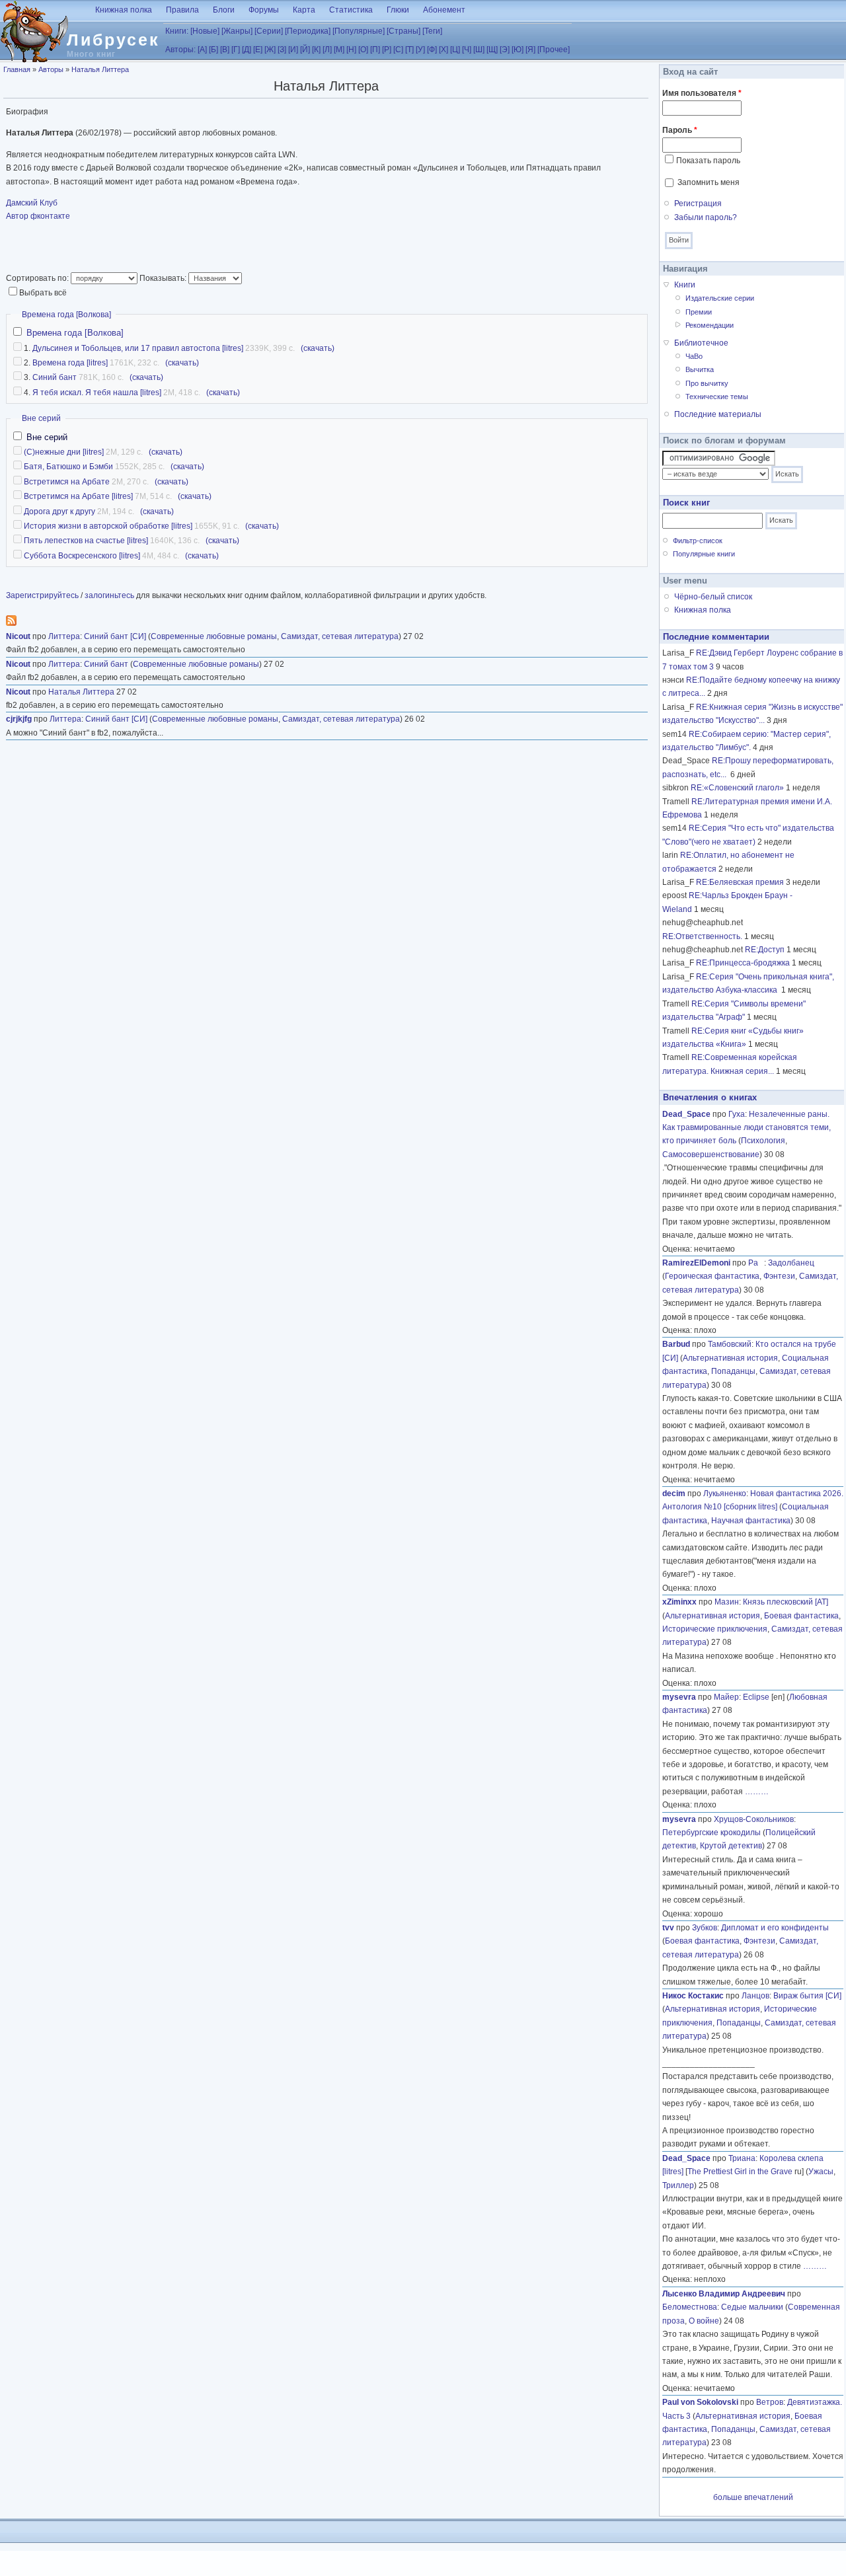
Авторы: (180, 50)
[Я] (530, 50)
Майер (726, 1697)
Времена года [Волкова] (66, 315)
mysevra (679, 1697)
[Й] (305, 50)
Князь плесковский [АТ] (786, 1602)
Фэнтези (779, 1276)
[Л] (327, 50)
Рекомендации (710, 325)
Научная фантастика (751, 1521)
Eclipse (756, 1697)
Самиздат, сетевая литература (340, 636)
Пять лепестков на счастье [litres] (86, 541)
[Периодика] (308, 31)
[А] (202, 50)
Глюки (398, 10)
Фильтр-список (698, 541)
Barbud (676, 1344)
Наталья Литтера (100, 69)
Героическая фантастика (712, 1276)
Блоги (224, 10)
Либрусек (113, 40)
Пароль (680, 130)
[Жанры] (237, 31)
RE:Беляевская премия (740, 882)
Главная (17, 69)
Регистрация (698, 204)
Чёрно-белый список (713, 597)
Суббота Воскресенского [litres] (82, 556)
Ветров (770, 2402)
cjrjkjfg (19, 719)
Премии (699, 312)
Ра (756, 1263)
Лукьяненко (725, 1494)
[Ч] (467, 50)
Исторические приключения (715, 1629)
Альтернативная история (730, 1358)
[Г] (236, 50)
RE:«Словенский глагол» (737, 788)
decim (674, 1494)
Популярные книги (704, 554)
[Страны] (404, 31)
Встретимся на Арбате (67, 482)
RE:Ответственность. (702, 936)
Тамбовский (730, 1344)
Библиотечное (701, 343)
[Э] (505, 50)
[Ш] (479, 50)
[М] (339, 50)
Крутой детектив (731, 1846)
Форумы (264, 10)
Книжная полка (124, 10)
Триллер (678, 2185)
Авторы (51, 69)
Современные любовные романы (214, 636)
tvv (668, 1928)
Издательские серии (720, 298)
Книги (685, 285)
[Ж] (270, 50)
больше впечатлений (753, 2497)
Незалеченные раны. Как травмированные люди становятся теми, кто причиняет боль (747, 1128)
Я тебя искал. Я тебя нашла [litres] (97, 393)
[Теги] (432, 31)
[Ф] (432, 50)
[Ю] (518, 50)
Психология (763, 1141)
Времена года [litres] (70, 363)
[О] (363, 50)
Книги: (177, 31)
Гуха (737, 1114)
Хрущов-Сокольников (754, 1819)
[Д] (247, 50)
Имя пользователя (702, 93)
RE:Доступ (765, 950)
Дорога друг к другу (59, 511)
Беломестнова (690, 2307)
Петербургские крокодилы (711, 1833)
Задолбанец (791, 1263)
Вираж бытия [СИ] (807, 1996)
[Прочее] (554, 50)
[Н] (351, 50)
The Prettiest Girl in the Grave (740, 2172)
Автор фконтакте (38, 216)
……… (757, 1792)
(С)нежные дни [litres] (64, 452)
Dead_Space (686, 1114)
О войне (704, 2321)
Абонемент (444, 10)
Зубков (705, 1928)
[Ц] (455, 50)
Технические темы (717, 397)
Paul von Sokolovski (700, 2402)
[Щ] (492, 50)
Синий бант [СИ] (115, 636)
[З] (282, 50)
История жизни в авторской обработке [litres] (108, 526)
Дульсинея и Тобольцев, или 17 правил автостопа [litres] (138, 348)
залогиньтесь (109, 595)
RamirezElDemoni (696, 1263)
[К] (316, 50)
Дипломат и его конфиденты (775, 1928)
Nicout (18, 636)
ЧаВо (694, 356)
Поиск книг (686, 503)
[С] (398, 50)
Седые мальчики (752, 2307)
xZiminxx (679, 1602)
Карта (304, 10)
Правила (182, 10)
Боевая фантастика (801, 1616)
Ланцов (755, 1996)
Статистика (351, 10)
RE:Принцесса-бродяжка (743, 963)
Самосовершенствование (711, 1155)
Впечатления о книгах (710, 1097)
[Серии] (269, 31)
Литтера (64, 636)
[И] (293, 50)
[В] (225, 50)
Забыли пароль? (706, 217)
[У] (420, 50)
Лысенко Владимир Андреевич (724, 2294)
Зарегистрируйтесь (42, 595)
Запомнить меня (709, 182)
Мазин (727, 1602)
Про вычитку (707, 383)
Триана (742, 2158)
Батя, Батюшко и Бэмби (68, 467)
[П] (375, 50)
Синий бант (55, 377)
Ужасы (821, 2172)
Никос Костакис (693, 1996)
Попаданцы (733, 1371)
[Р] (387, 50)
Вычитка (700, 369)
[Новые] (205, 31)
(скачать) (318, 348)
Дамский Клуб (32, 203)
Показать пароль (708, 161)
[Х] (443, 50)
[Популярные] (359, 31)
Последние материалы (718, 414)
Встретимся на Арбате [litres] (78, 496)
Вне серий (41, 418)
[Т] (409, 50)
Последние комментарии (716, 637)
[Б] (213, 50)
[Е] (258, 50)
